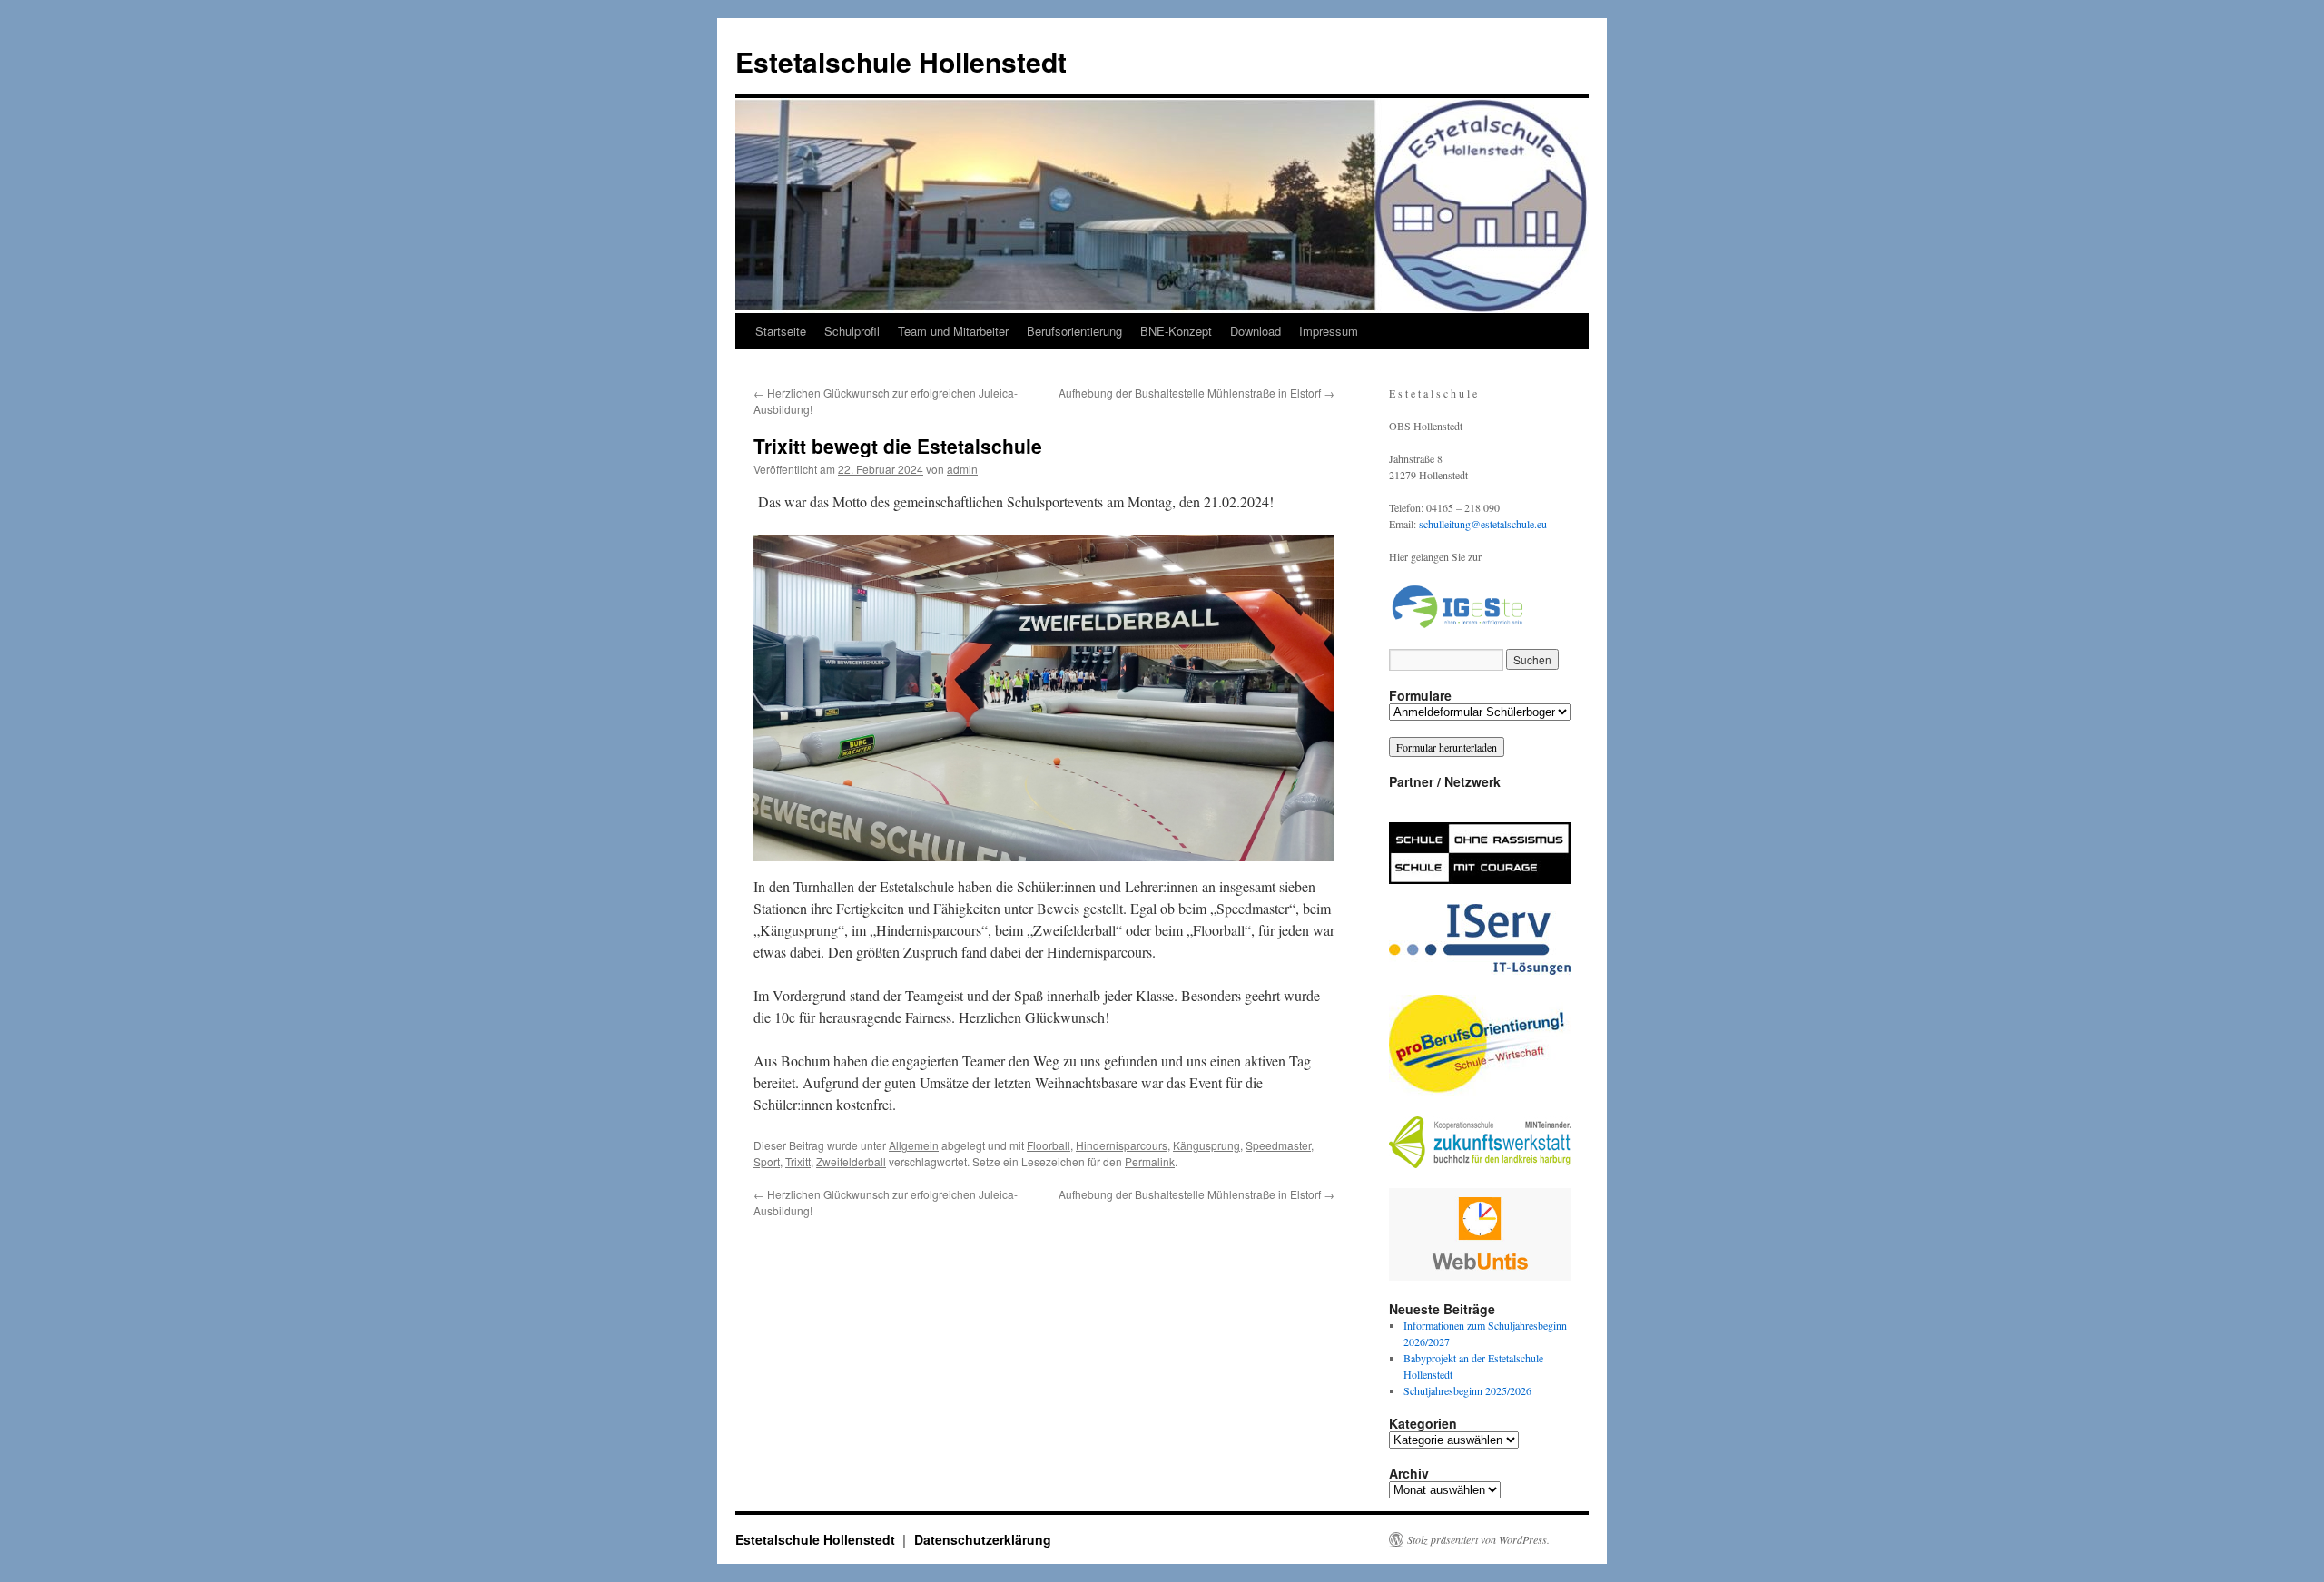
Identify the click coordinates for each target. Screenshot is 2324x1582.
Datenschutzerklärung (983, 1539)
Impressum (1329, 331)
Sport (767, 1161)
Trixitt (798, 1161)
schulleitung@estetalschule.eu (1483, 524)
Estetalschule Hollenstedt (901, 61)
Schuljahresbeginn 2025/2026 (1467, 1390)
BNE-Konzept (1176, 331)
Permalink (1150, 1161)
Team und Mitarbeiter (953, 331)
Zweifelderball (851, 1161)
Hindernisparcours (1122, 1145)
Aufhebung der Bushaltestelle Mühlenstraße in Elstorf (1196, 393)
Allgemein (914, 1145)
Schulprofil (852, 331)
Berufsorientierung (1074, 331)
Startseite (781, 331)
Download (1256, 331)
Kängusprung (1206, 1145)
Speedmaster (1278, 1145)
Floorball (1049, 1145)
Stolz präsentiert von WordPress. (1478, 1539)
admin (962, 469)
